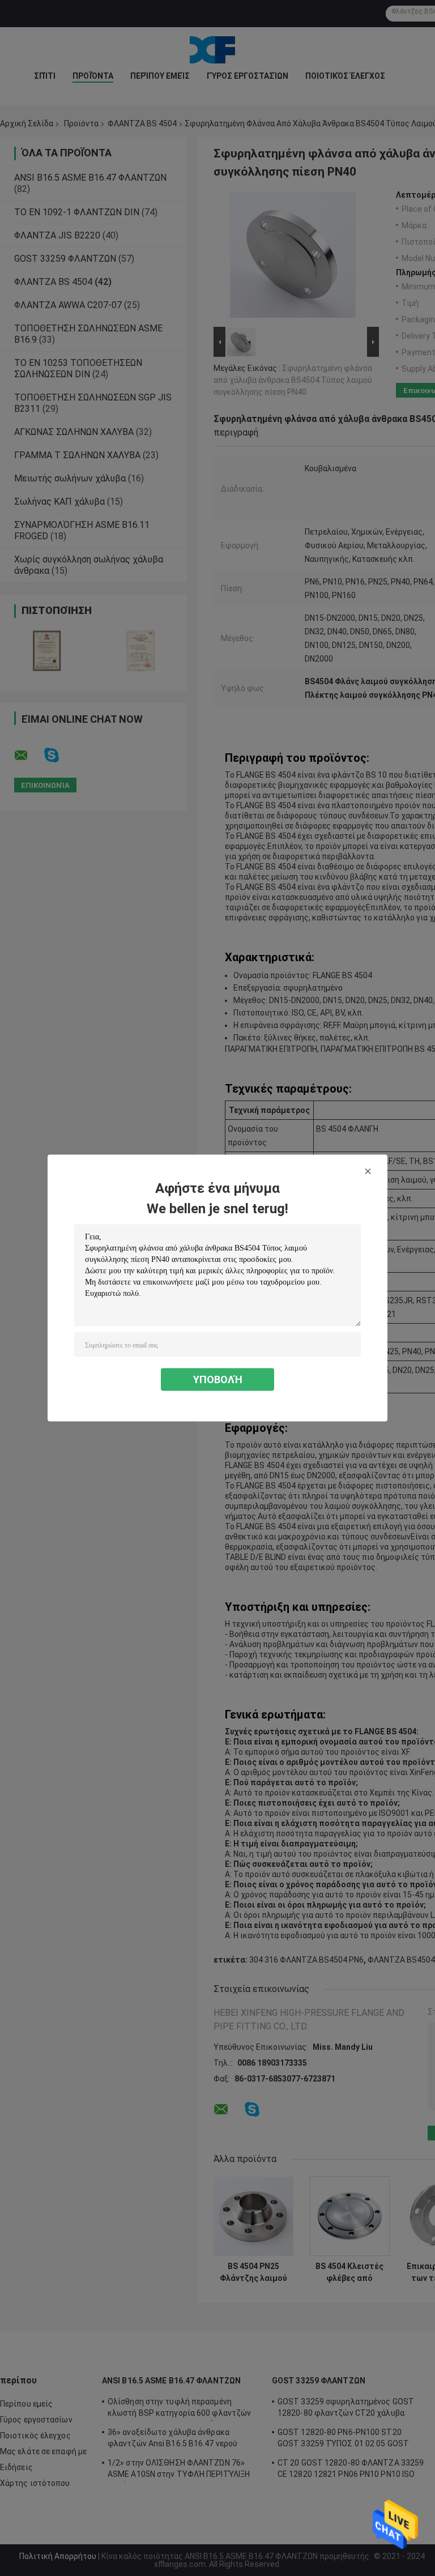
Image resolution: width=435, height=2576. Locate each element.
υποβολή (218, 1379)
